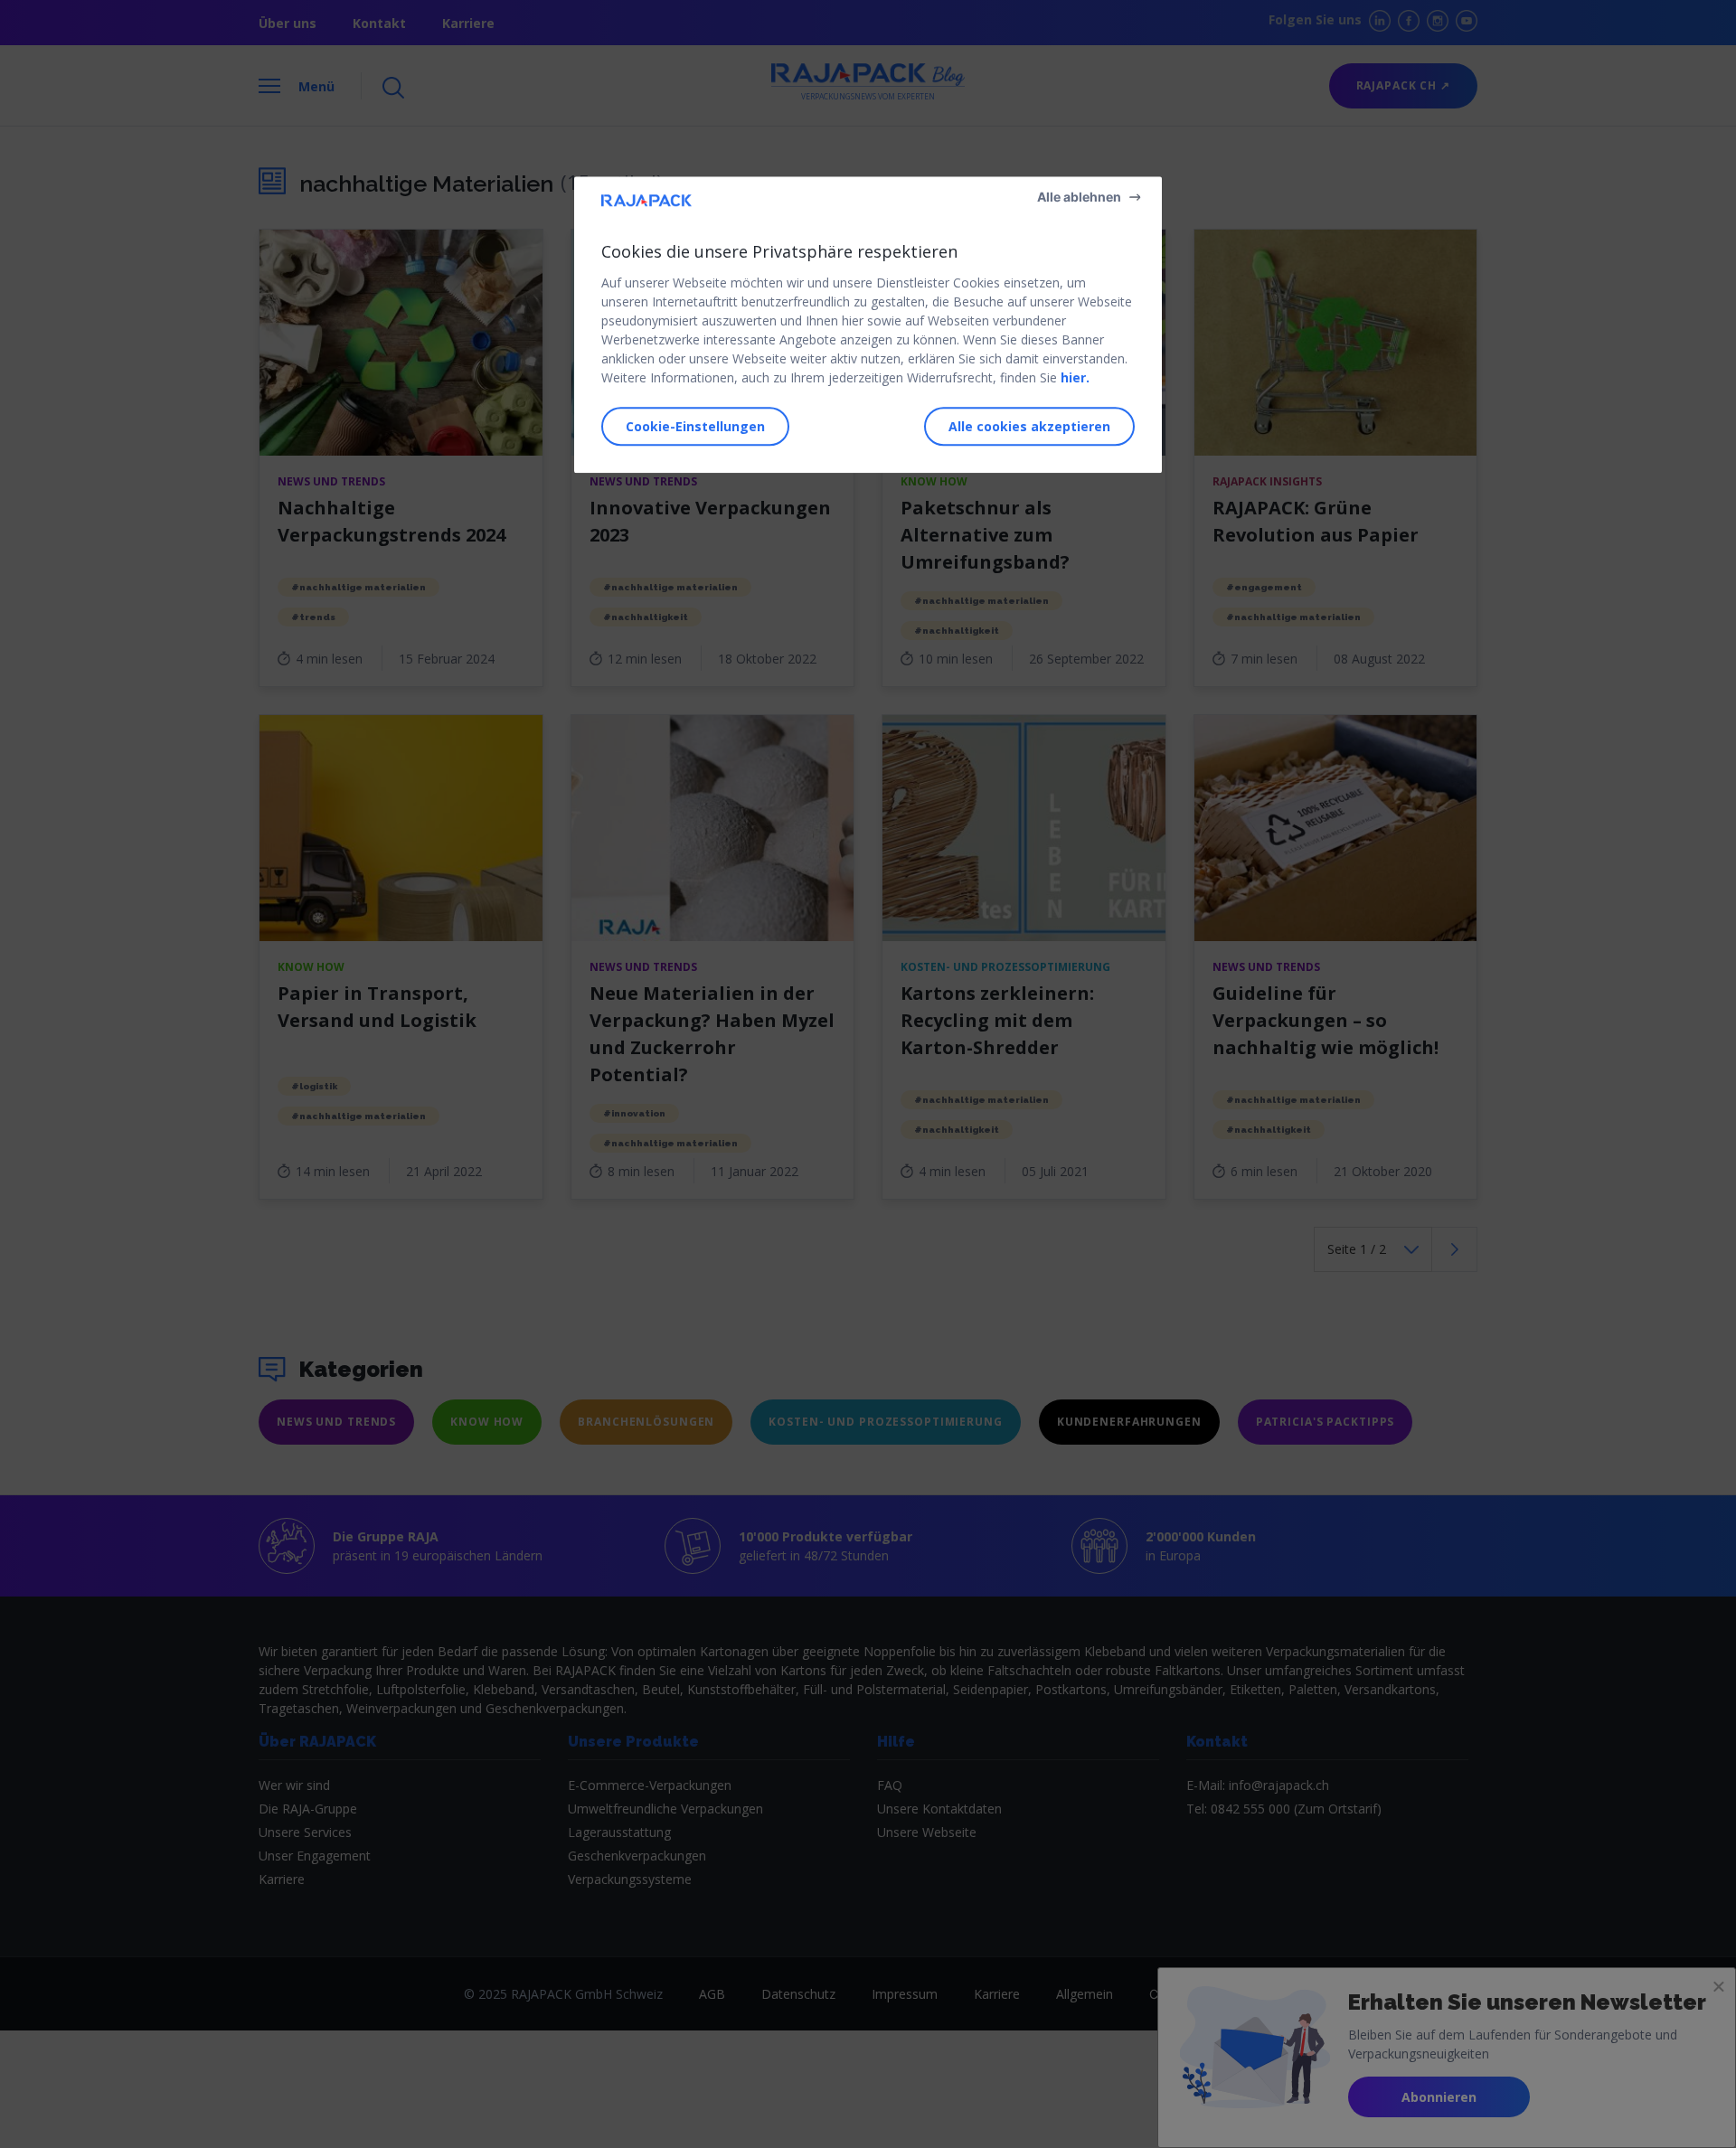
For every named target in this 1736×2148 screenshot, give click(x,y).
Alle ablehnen (1079, 197)
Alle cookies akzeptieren (1029, 426)
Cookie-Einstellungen (695, 426)
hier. (1075, 377)
